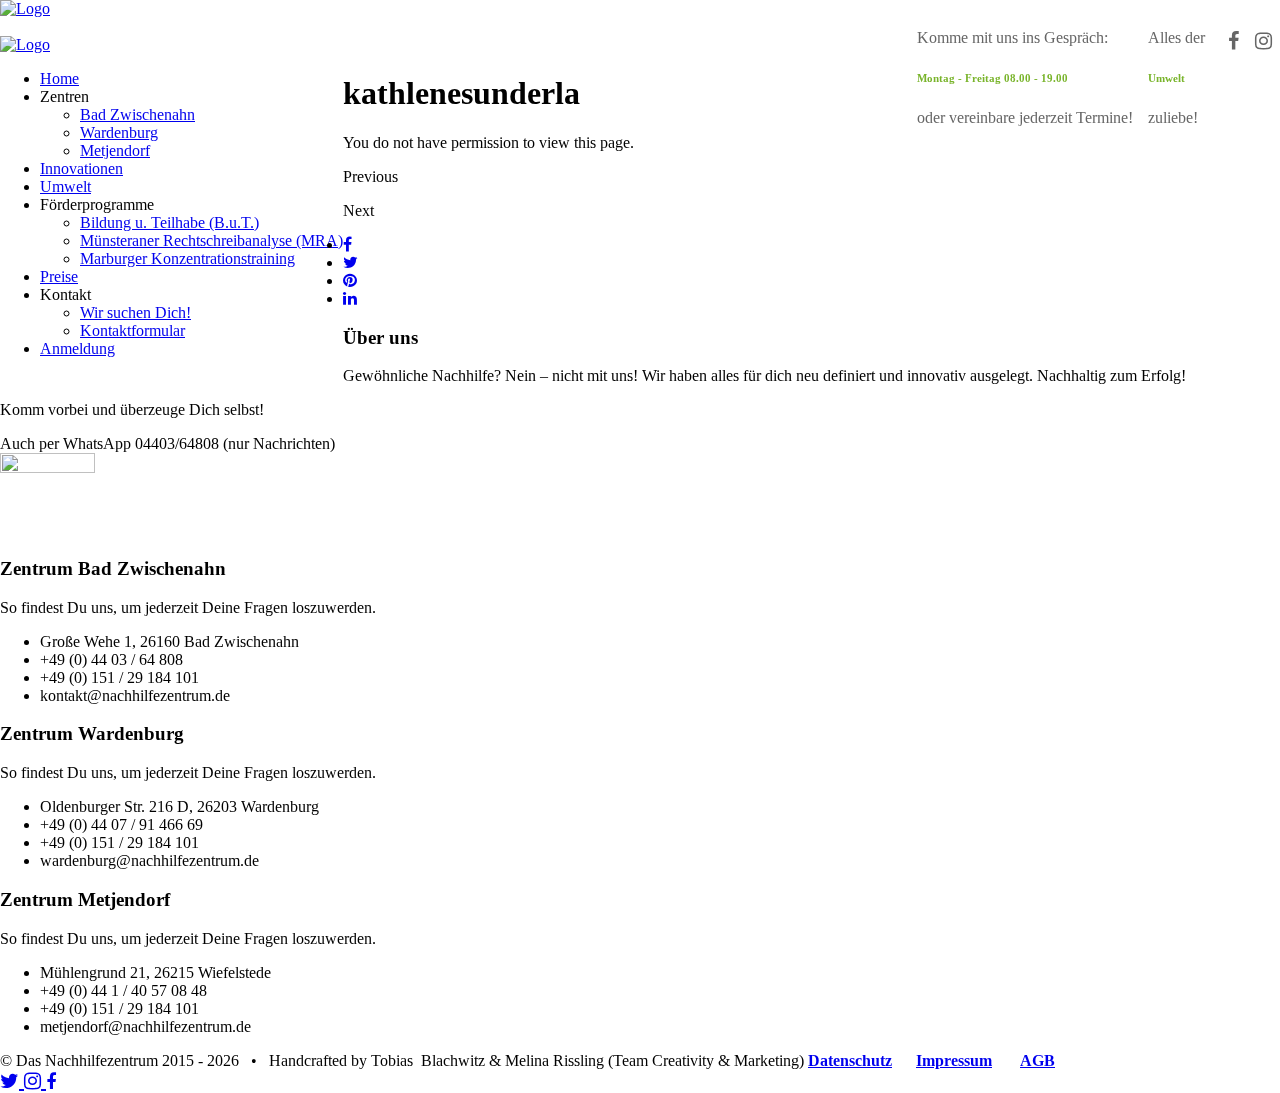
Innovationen (81, 168)
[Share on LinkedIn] (350, 298)
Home (59, 78)
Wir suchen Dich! (135, 312)
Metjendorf (115, 150)
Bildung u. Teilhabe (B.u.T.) (169, 222)
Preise (59, 276)
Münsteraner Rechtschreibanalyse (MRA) (211, 240)
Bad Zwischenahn (137, 114)
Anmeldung (77, 348)
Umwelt (65, 186)
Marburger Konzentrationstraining (187, 258)
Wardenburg (119, 132)
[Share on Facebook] (347, 244)
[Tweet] (350, 262)
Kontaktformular (132, 330)
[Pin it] (350, 280)
